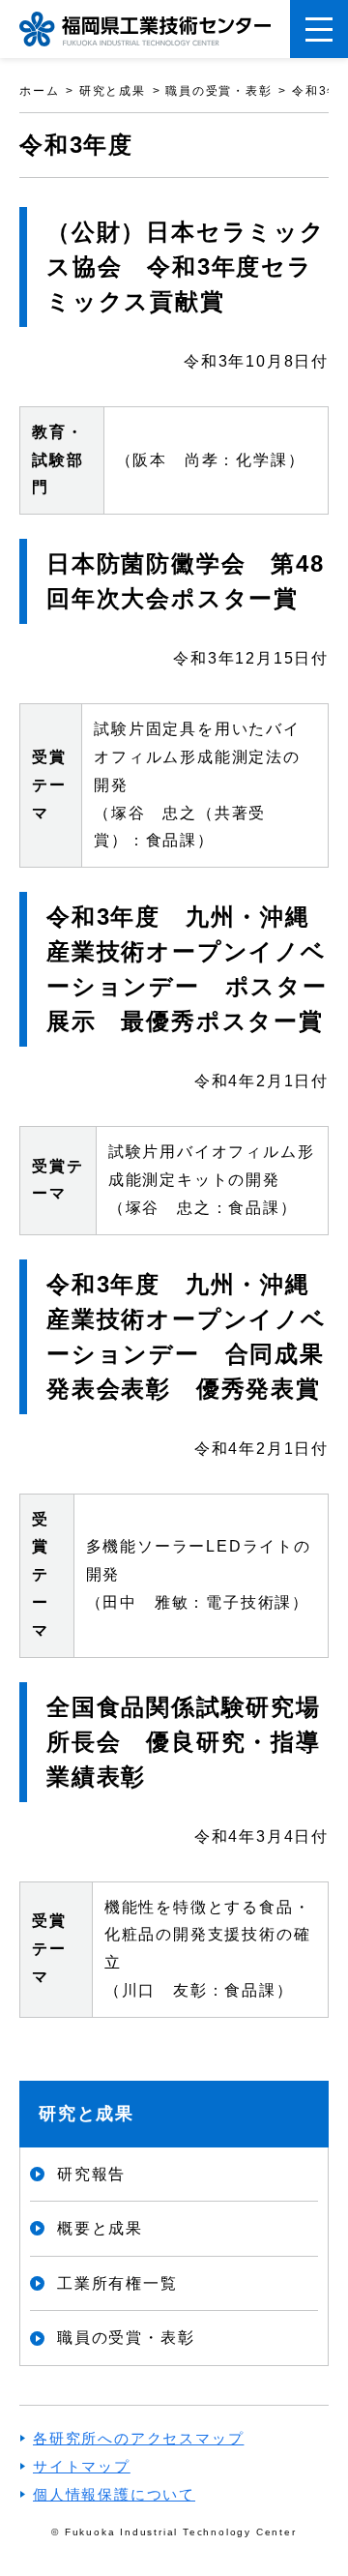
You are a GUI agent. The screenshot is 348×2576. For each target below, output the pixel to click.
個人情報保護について (114, 2494)
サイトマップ (82, 2466)
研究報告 (91, 2174)
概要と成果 (100, 2228)
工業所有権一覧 (117, 2283)
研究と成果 (87, 2114)
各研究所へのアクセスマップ (138, 2438)
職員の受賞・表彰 (126, 2338)
